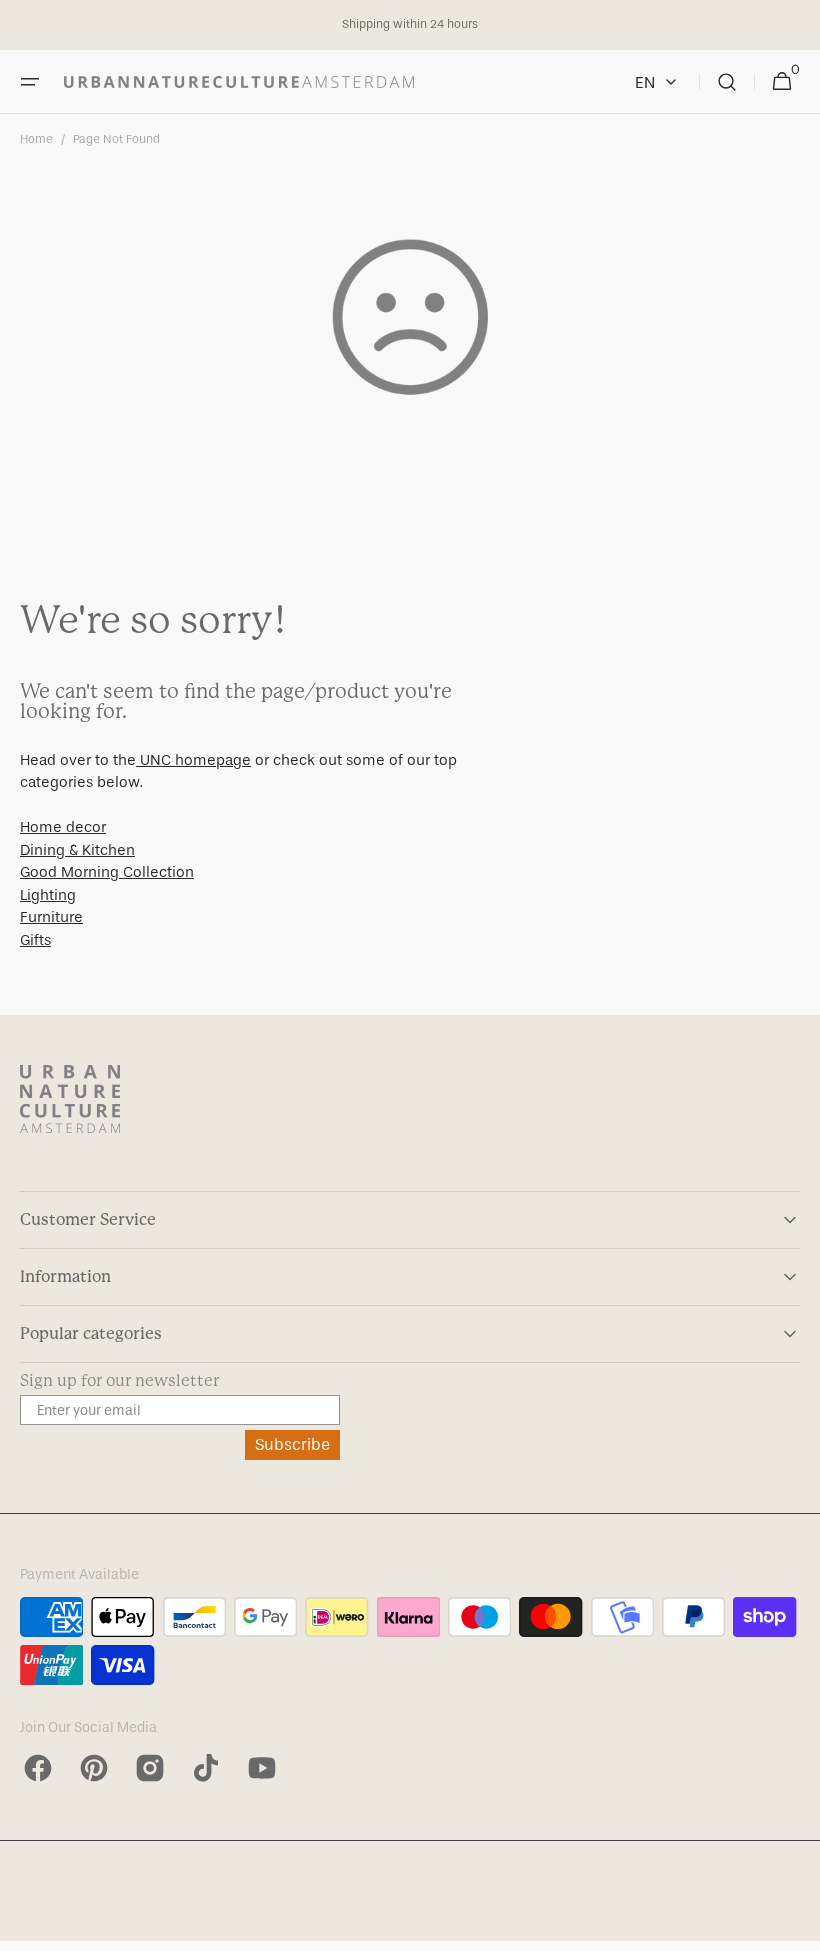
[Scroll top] (796, 1927)
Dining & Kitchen (77, 850)
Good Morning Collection (107, 872)
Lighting (48, 895)
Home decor (63, 827)
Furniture (51, 917)
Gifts (35, 940)
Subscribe (292, 1444)
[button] (30, 82)
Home (36, 139)
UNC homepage (193, 760)
